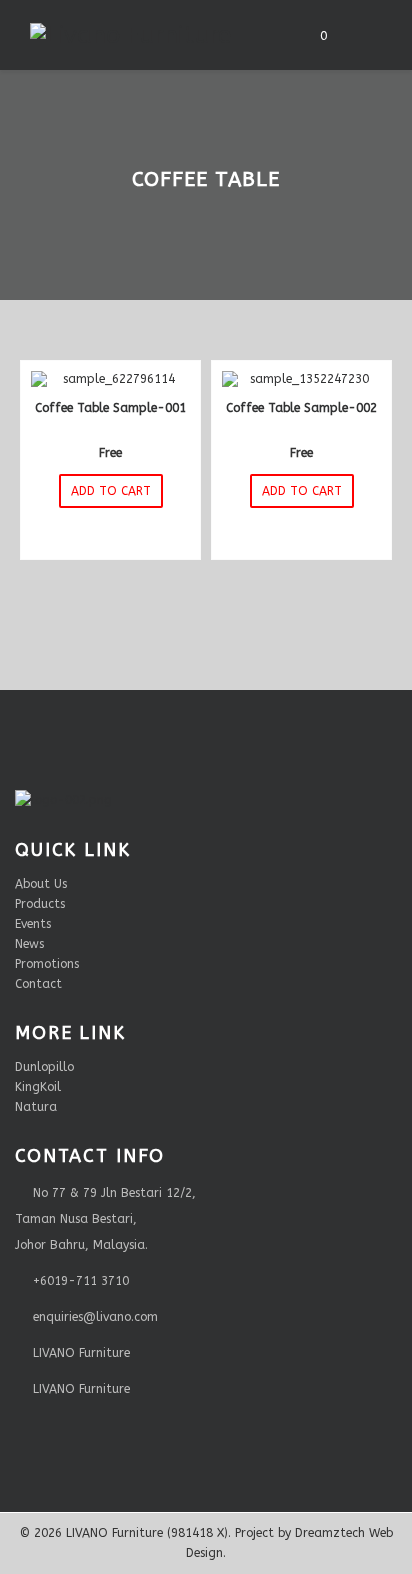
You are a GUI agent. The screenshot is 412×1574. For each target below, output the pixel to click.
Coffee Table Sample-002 (301, 408)
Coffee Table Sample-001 (110, 408)
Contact (38, 984)
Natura (36, 1107)
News (29, 944)
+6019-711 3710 (81, 1281)
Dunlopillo (44, 1067)
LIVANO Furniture (81, 1353)
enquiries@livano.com (95, 1317)
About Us (41, 884)
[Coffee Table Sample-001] (110, 379)
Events (33, 924)
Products (40, 904)
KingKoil (38, 1087)
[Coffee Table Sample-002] (301, 379)
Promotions (47, 964)
